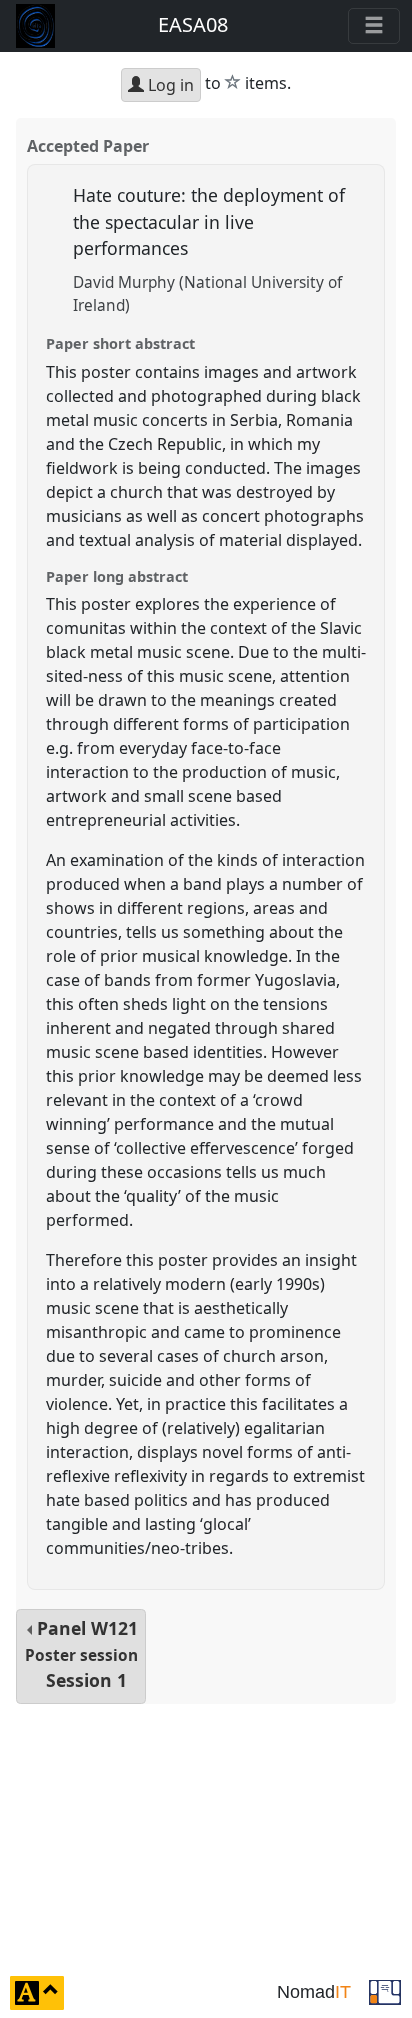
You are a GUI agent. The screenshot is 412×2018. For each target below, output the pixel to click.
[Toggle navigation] (374, 26)
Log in (169, 85)
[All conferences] (385, 1991)
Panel (82, 1654)
